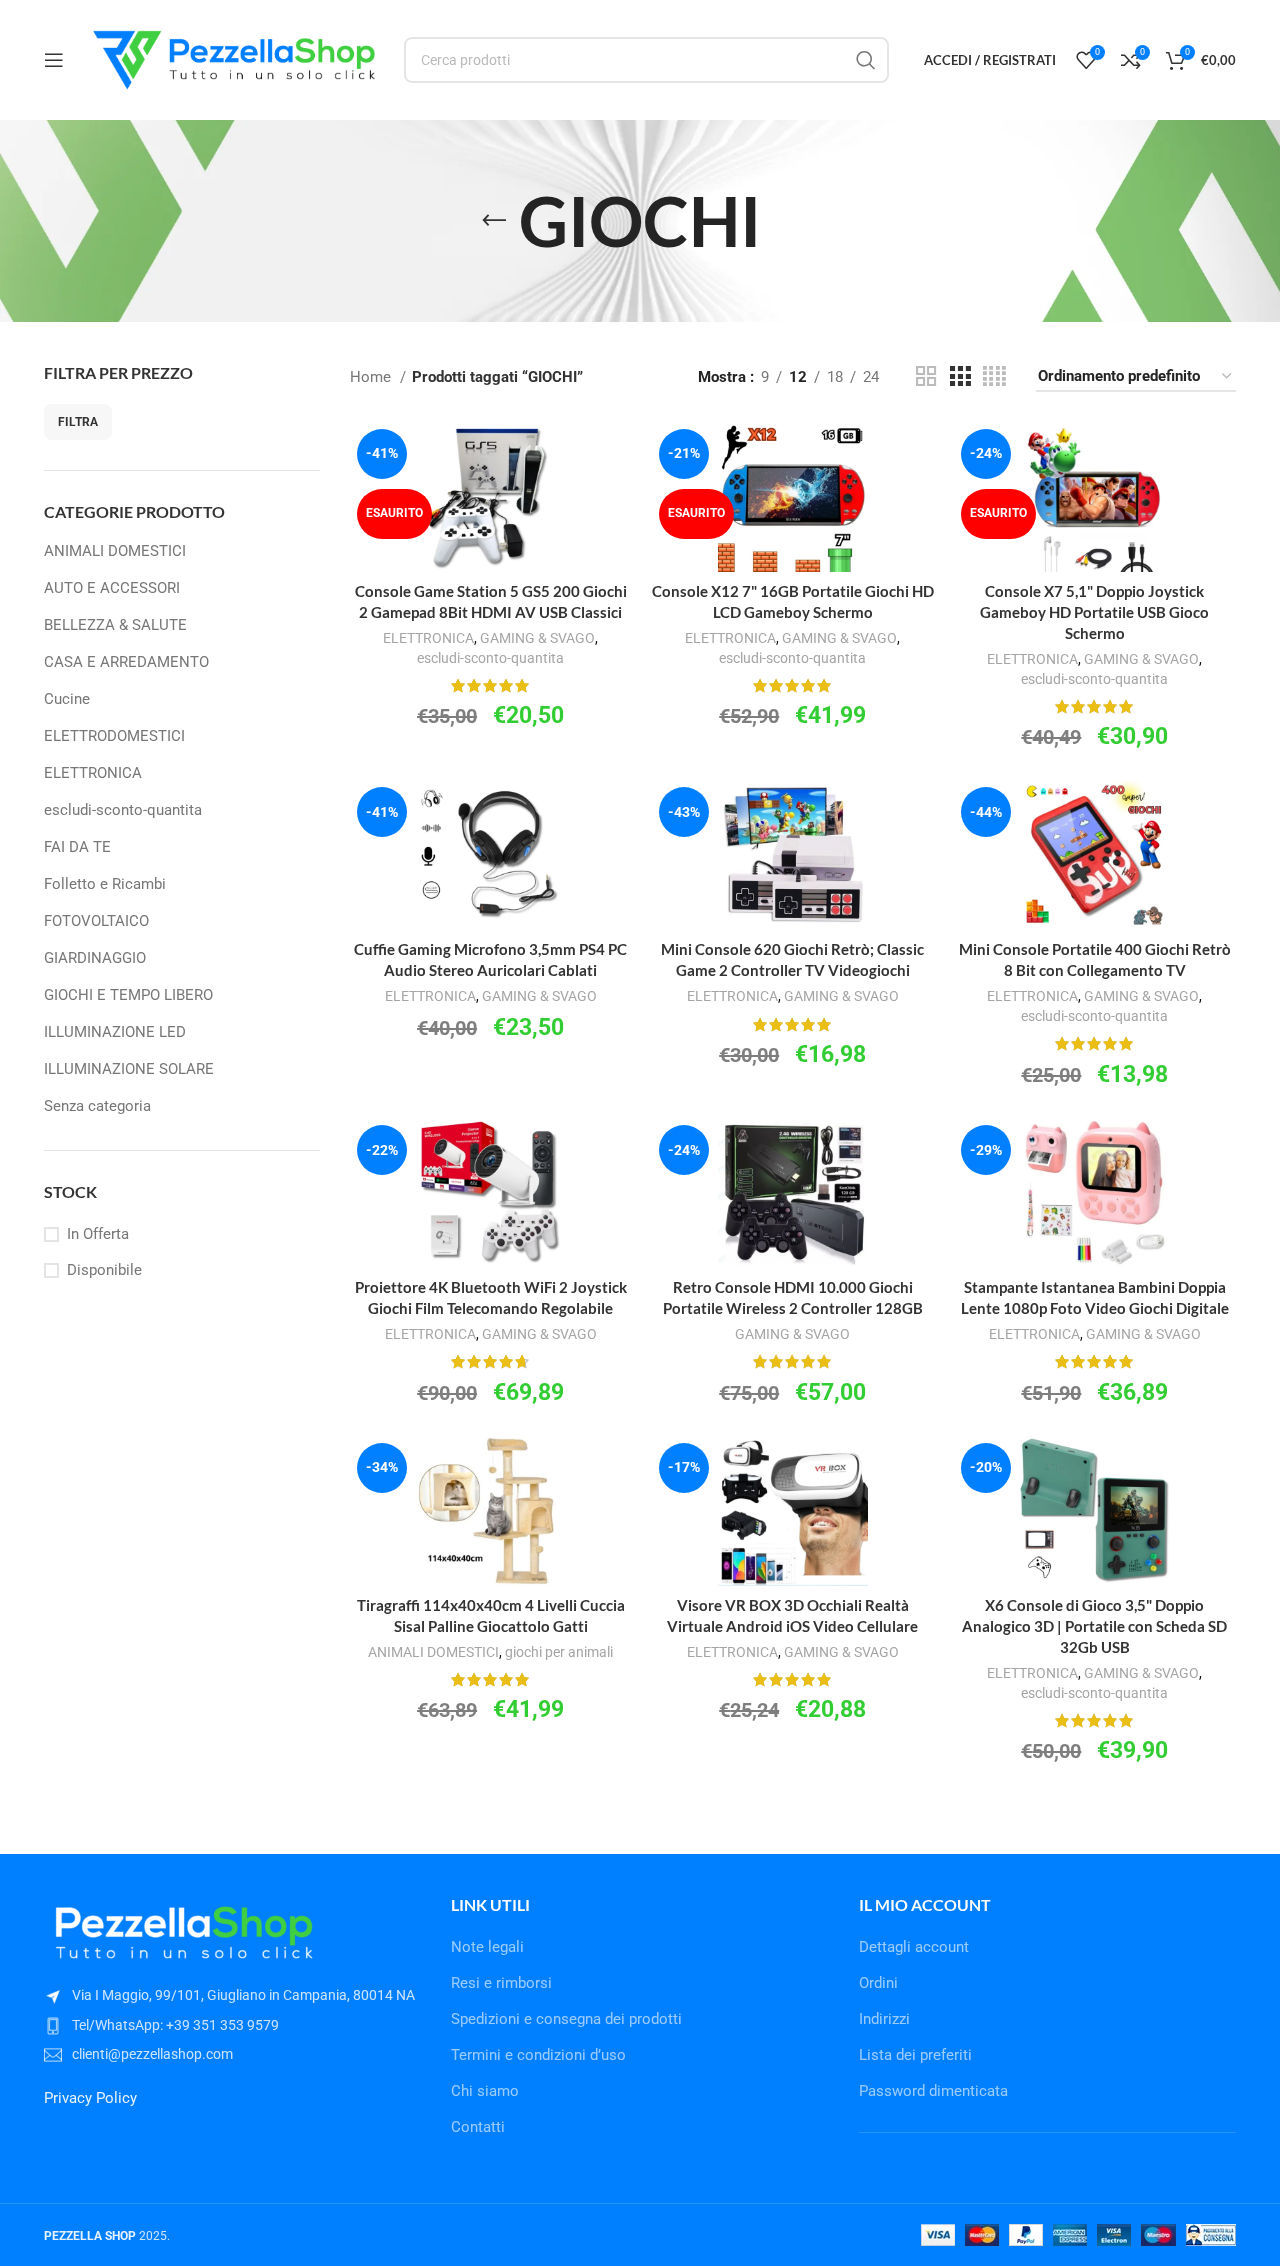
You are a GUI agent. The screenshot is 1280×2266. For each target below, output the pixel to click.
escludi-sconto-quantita (123, 810)
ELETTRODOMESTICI (114, 736)
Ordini (878, 1983)
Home (372, 377)
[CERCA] (866, 60)
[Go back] (494, 221)
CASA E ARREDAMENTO (126, 662)
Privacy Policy (90, 2098)
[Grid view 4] (994, 377)
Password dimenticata (933, 2091)
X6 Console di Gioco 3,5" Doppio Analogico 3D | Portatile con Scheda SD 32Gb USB (1094, 1626)
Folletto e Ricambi (105, 884)
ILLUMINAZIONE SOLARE (129, 1069)
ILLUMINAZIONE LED (115, 1032)
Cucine (67, 699)
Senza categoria (97, 1106)
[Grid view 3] (960, 377)
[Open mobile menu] (54, 60)
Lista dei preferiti (915, 2055)
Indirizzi (884, 2019)
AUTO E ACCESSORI (112, 588)
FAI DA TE (77, 847)
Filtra (78, 422)
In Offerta (98, 1234)
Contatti (478, 2127)
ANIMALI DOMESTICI (115, 551)
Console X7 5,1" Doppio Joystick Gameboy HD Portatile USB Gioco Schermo (1094, 612)
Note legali (487, 1947)
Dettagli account (914, 1947)
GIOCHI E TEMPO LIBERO (128, 995)
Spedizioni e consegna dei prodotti (566, 2019)
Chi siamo (485, 2091)
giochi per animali (559, 1652)
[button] (490, 880)
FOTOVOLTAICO (96, 921)
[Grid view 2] (926, 377)
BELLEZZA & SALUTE (115, 625)
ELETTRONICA (93, 773)
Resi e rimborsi (501, 1983)
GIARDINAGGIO (95, 958)
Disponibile (104, 1270)
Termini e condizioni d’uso (538, 2055)
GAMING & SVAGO (537, 638)
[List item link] (232, 2025)
